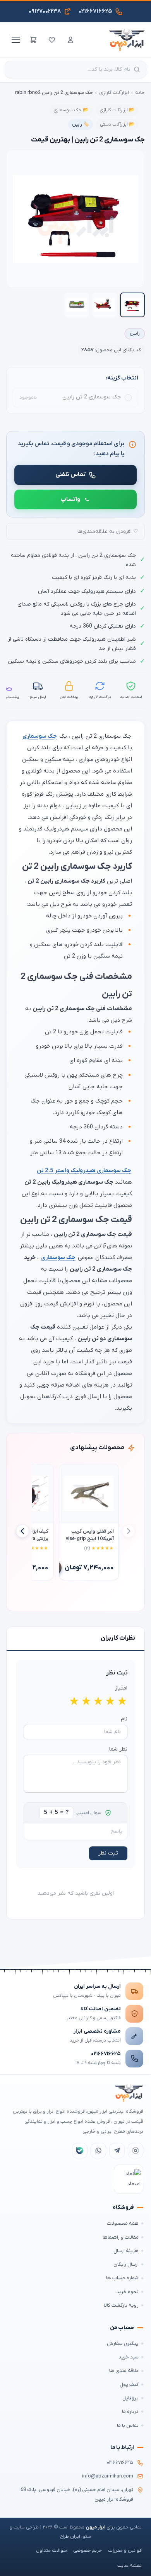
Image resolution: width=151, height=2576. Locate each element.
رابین (135, 333)
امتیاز (121, 1688)
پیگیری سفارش (123, 2344)
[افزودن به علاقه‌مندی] (69, 1473)
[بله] (80, 2151)
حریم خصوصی (88, 2550)
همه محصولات (123, 2223)
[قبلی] (129, 1531)
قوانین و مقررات (125, 2550)
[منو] (15, 40)
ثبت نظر (108, 1853)
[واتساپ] (98, 2151)
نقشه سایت (130, 2566)
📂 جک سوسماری (71, 110)
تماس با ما (128, 2425)
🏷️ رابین (81, 124)
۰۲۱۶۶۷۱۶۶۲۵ (106, 2054)
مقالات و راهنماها (121, 2237)
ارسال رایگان (126, 2264)
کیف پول (129, 2385)
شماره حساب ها (122, 2278)
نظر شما (118, 1749)
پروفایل (130, 2398)
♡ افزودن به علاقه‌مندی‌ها (108, 532)
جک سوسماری (40, 736)
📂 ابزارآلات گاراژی (117, 110)
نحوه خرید (127, 2292)
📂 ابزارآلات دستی (117, 124)
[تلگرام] (117, 2151)
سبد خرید (129, 2357)
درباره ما (130, 2412)
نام (124, 1719)
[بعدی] (22, 1531)
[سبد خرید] (33, 40)
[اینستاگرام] (136, 2151)
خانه (140, 93)
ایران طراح (70, 2537)
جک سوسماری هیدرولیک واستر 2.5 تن (84, 1171)
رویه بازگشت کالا (121, 2305)
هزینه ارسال (126, 2251)
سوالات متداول (51, 2550)
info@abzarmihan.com (108, 2476)
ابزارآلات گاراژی (114, 93)
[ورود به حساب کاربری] (70, 40)
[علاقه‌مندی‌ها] (52, 40)
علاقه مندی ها (124, 2371)
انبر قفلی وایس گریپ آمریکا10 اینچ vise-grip (90, 1535)
